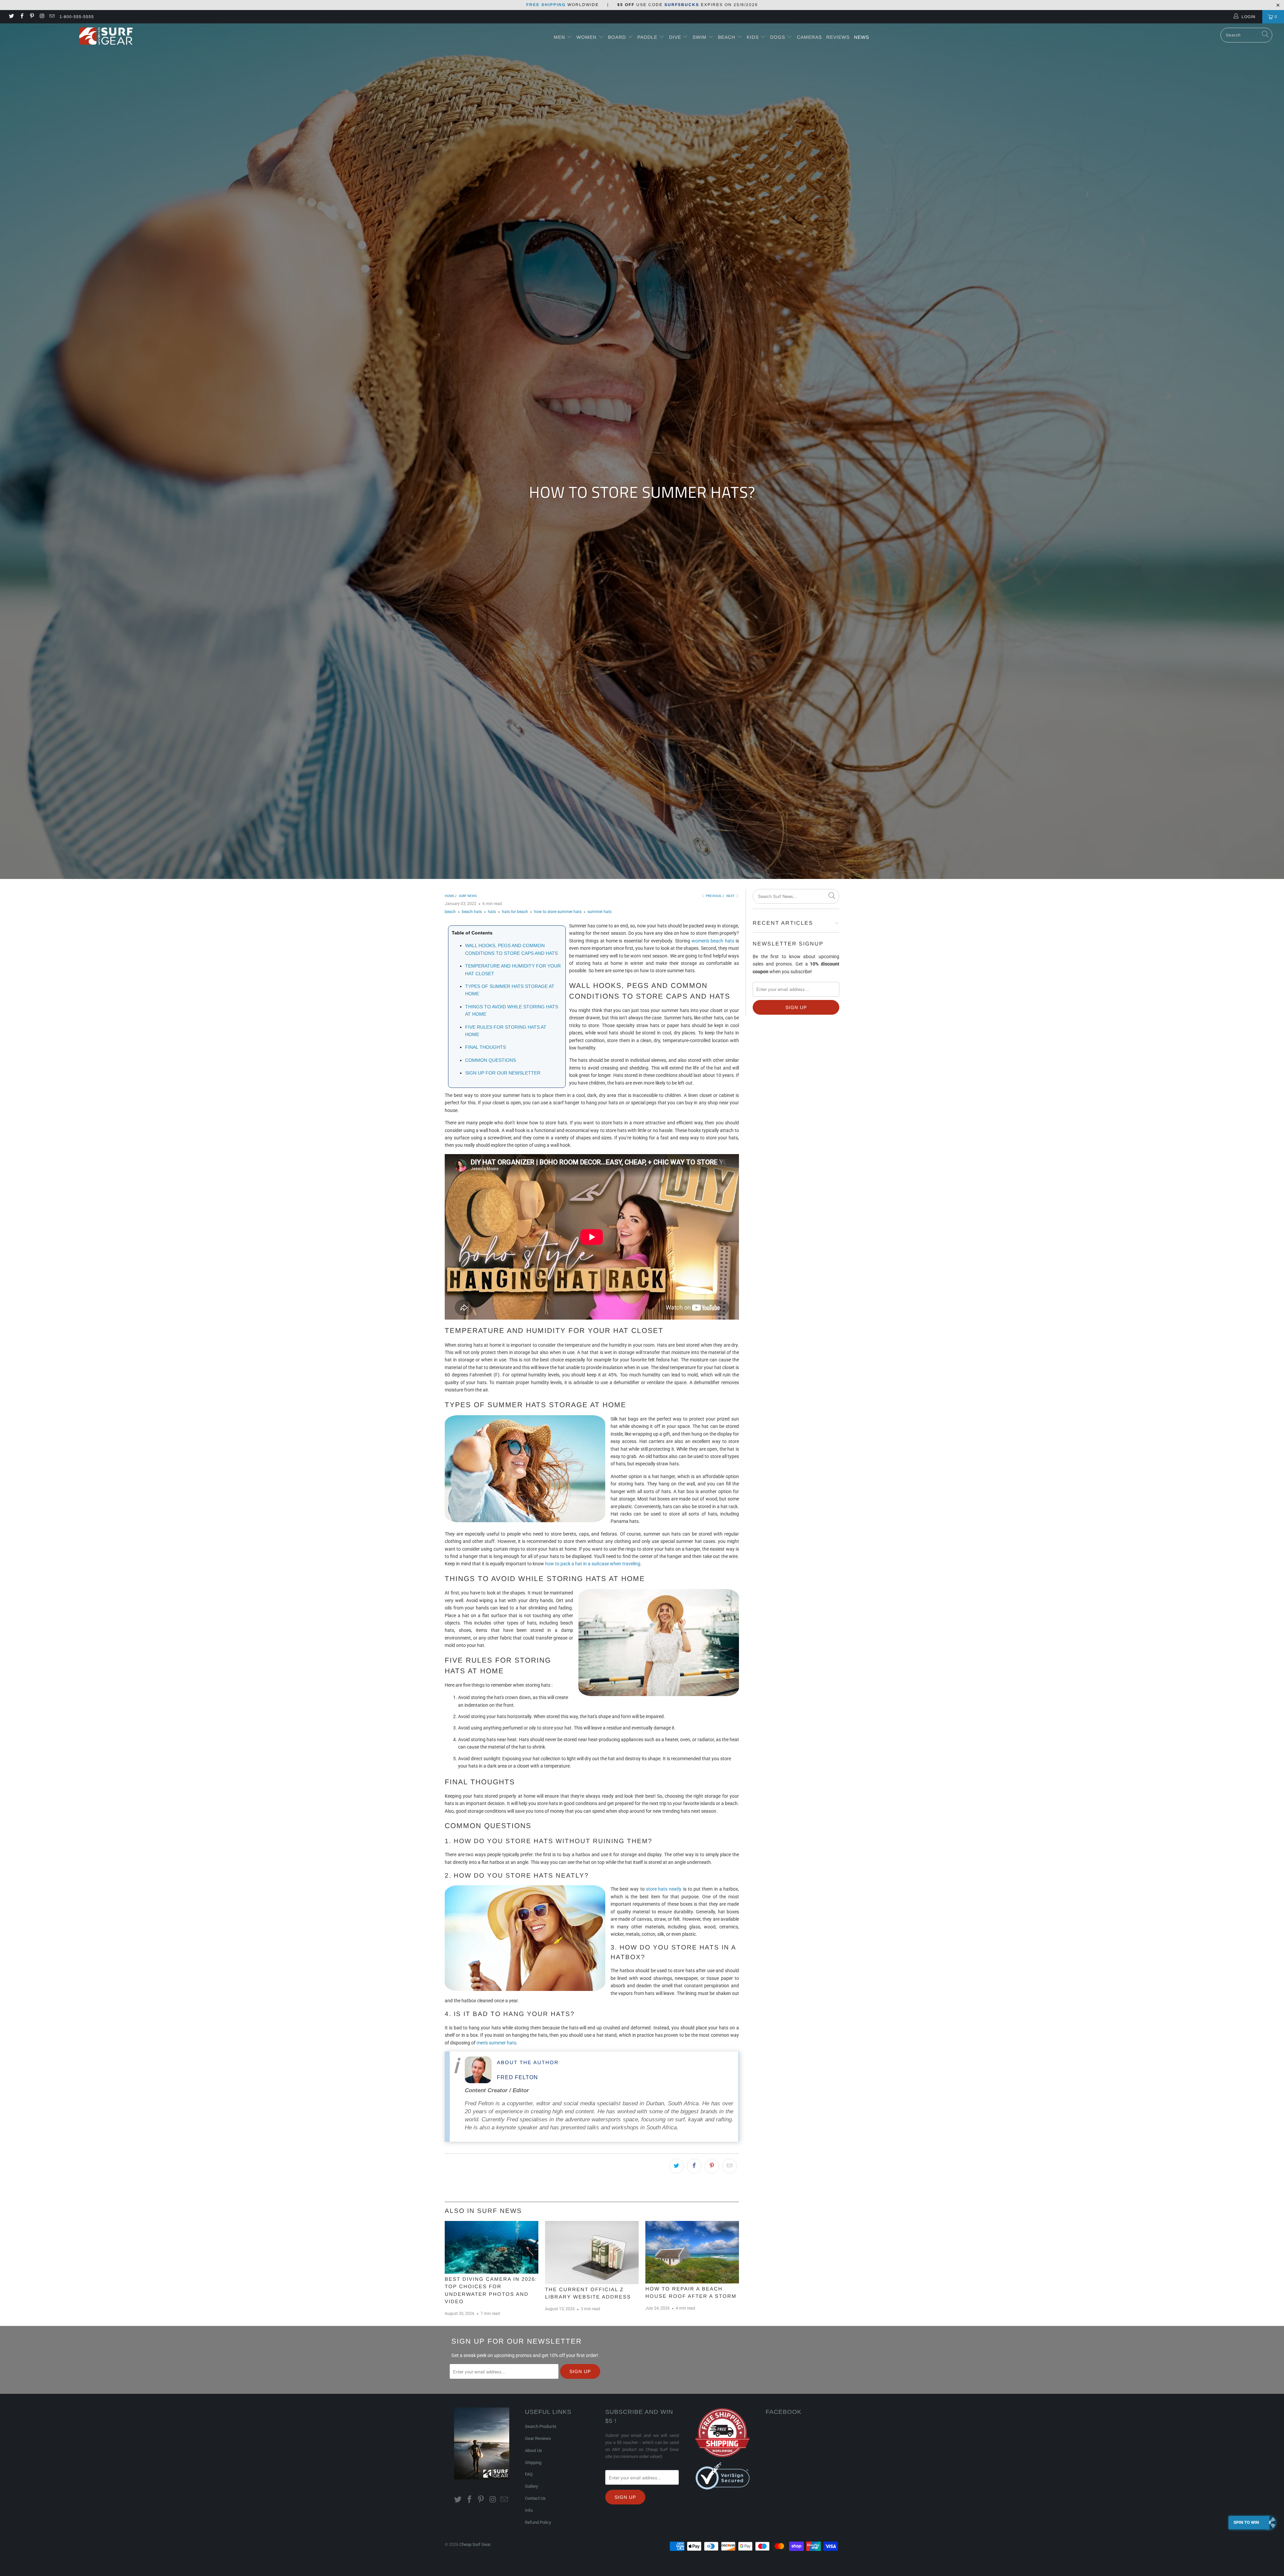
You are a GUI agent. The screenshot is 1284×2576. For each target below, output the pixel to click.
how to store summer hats (558, 912)
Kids (754, 37)
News (862, 37)
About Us (533, 2450)
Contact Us (535, 2498)
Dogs (778, 37)
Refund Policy (538, 2522)
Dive (675, 37)
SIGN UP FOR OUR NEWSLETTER (503, 1073)
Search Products (541, 2426)
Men (559, 37)
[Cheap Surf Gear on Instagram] (42, 17)
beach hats (472, 912)
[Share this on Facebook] (694, 2166)
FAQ (529, 2474)
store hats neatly (664, 1889)
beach (450, 912)
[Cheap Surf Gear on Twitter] (11, 17)
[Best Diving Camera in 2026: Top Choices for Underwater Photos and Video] (492, 2247)
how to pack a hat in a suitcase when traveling (593, 1564)
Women (586, 37)
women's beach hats (713, 941)
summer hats (600, 912)
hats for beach (515, 912)
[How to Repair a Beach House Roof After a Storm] (692, 2252)
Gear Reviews (538, 2438)
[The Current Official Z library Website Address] (592, 2253)
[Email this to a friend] (730, 2166)
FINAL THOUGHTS (486, 1047)
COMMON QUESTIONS (491, 1060)
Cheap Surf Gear (475, 2544)
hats (492, 912)
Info (529, 2510)
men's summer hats (496, 2043)
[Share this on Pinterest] (712, 2166)
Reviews (838, 37)
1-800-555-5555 (77, 17)
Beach (727, 37)
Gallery (531, 2486)
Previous (713, 896)
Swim (700, 37)
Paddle (647, 37)
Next (731, 896)
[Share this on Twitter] (676, 2166)
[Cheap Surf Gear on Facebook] (21, 17)
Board (617, 37)
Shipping (533, 2462)
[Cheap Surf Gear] (106, 36)
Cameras (809, 37)
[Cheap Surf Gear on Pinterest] (32, 17)
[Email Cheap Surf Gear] (52, 17)
